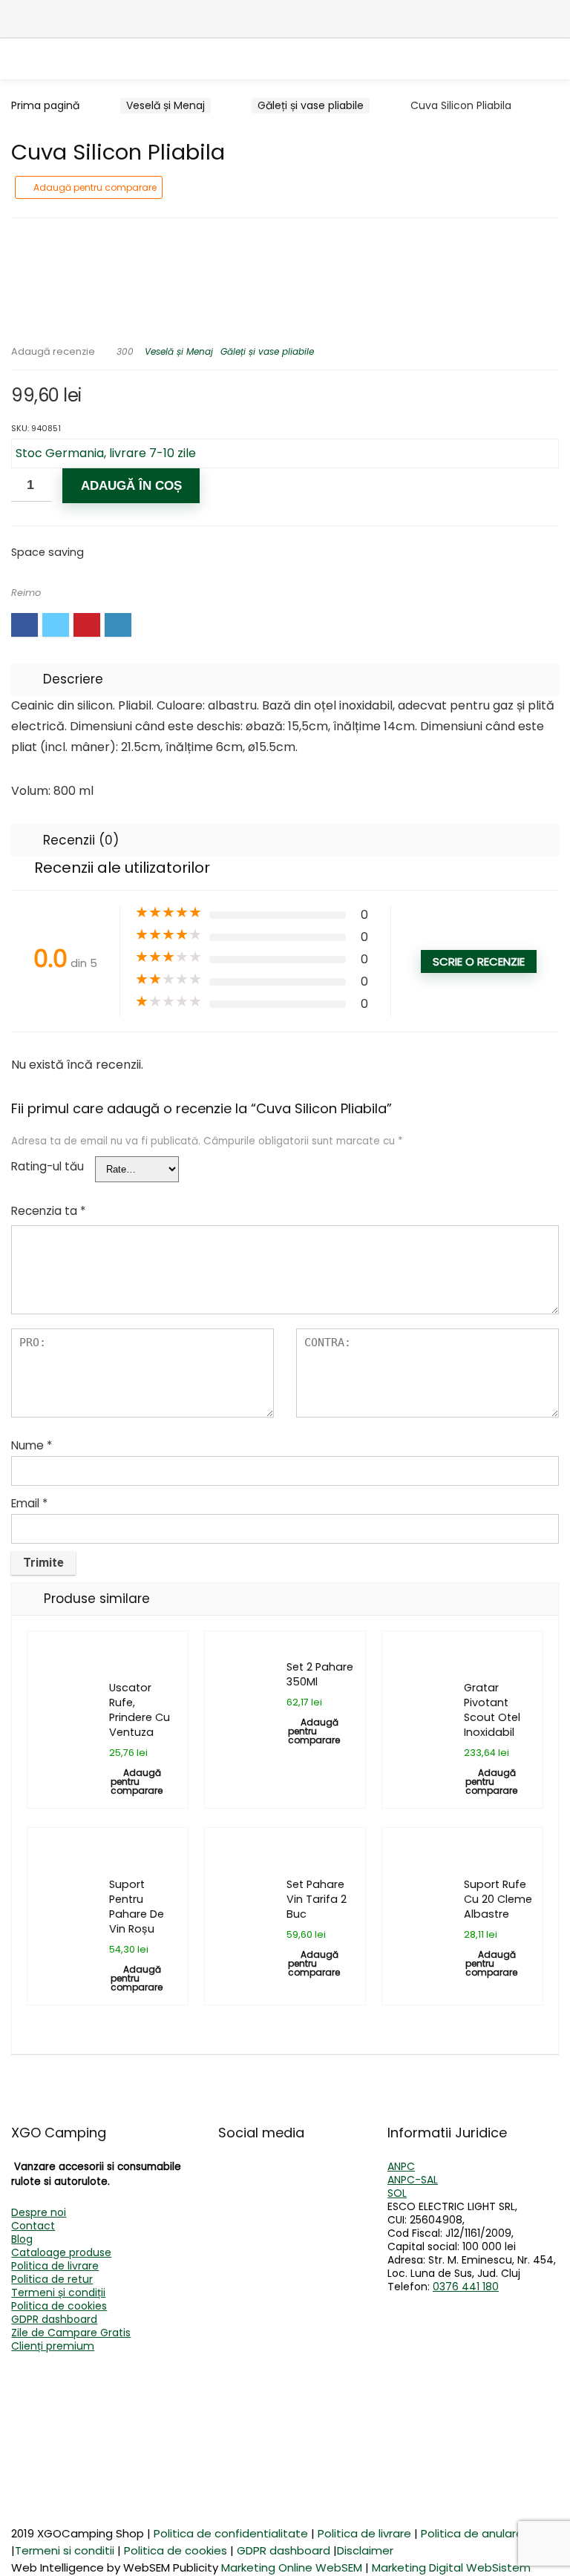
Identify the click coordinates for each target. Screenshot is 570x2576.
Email (29, 1503)
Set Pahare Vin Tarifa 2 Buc (317, 1899)
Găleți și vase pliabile (311, 105)
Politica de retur (52, 2279)
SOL (397, 2193)
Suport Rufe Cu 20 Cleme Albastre (498, 1899)
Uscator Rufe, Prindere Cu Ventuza (140, 1710)
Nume (32, 1445)
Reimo (26, 593)
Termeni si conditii (65, 2550)
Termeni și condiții (58, 2292)
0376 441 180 (466, 2287)
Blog (22, 2239)
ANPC (401, 2166)
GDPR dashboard (54, 2319)
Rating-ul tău (47, 1166)
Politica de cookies (59, 2306)
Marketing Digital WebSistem (451, 2567)
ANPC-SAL (413, 2180)
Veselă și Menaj (166, 105)
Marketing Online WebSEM (292, 2567)
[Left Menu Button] (22, 19)
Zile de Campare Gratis (71, 2333)
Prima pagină (45, 105)
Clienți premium (53, 2346)
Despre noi (39, 2212)
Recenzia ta (48, 1211)
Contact (33, 2226)
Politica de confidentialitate (231, 2533)
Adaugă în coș (131, 486)
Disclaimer (365, 2550)
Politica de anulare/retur (488, 2533)
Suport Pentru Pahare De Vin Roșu (137, 1907)
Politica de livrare (55, 2266)
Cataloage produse (61, 2252)
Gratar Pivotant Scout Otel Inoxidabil (492, 1710)
